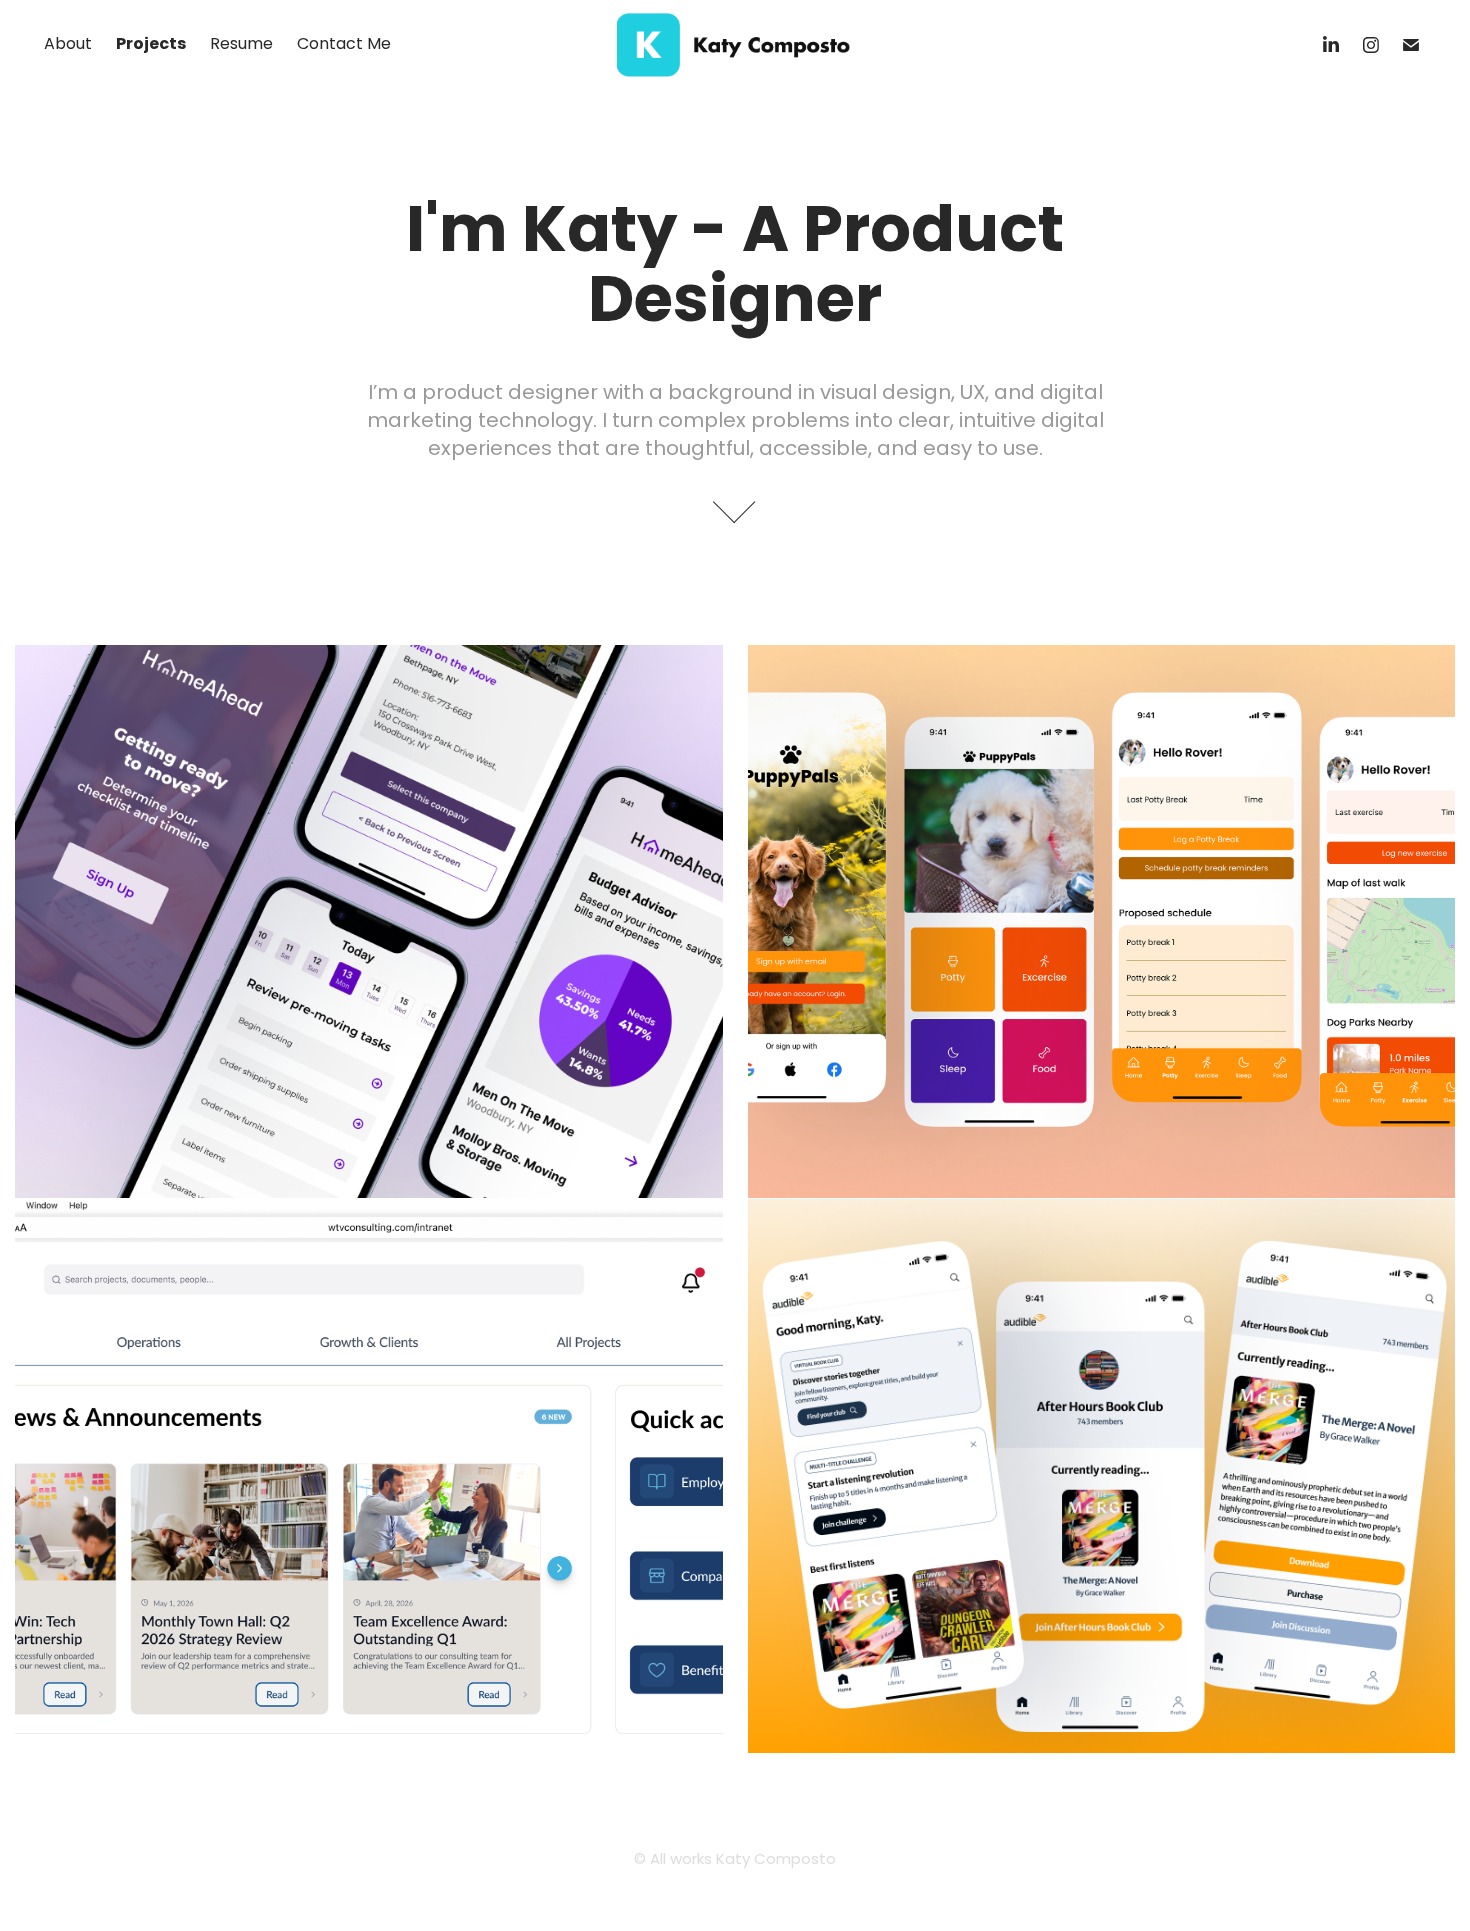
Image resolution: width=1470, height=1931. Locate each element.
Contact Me (344, 45)
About (68, 45)
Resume (241, 45)
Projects (151, 45)
